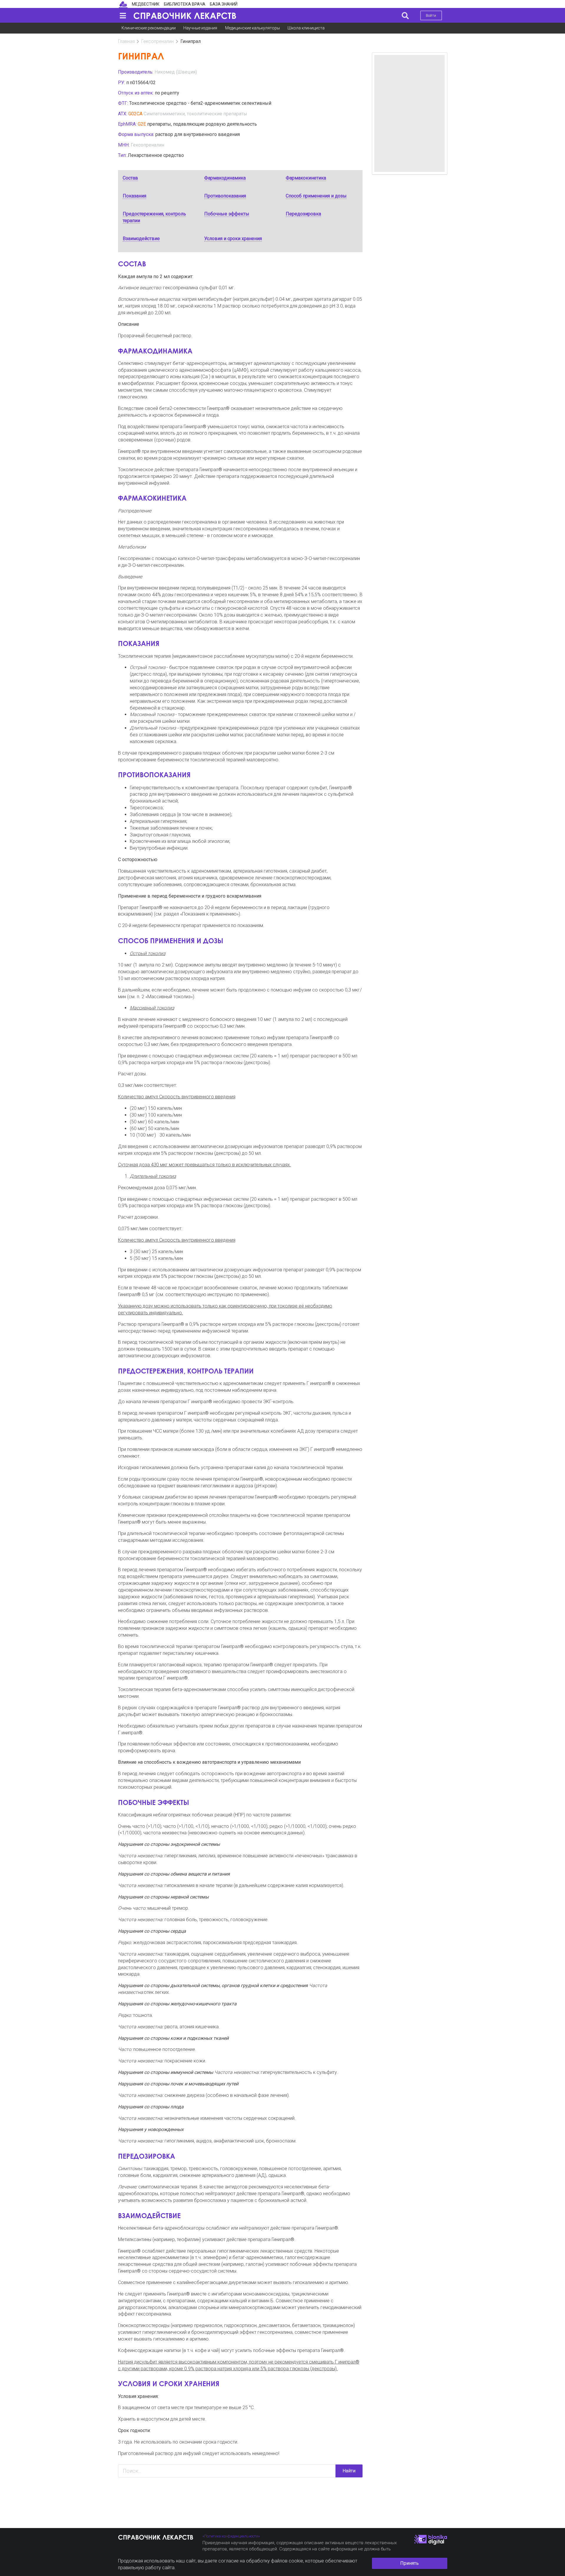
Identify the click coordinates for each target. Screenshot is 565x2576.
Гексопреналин (157, 41)
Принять (409, 2563)
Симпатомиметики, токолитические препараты (195, 114)
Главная (126, 41)
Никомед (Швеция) (176, 72)
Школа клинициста (306, 28)
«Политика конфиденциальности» (231, 2536)
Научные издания (200, 28)
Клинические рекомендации (149, 28)
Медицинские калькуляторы (252, 28)
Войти (431, 15)
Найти (349, 2471)
